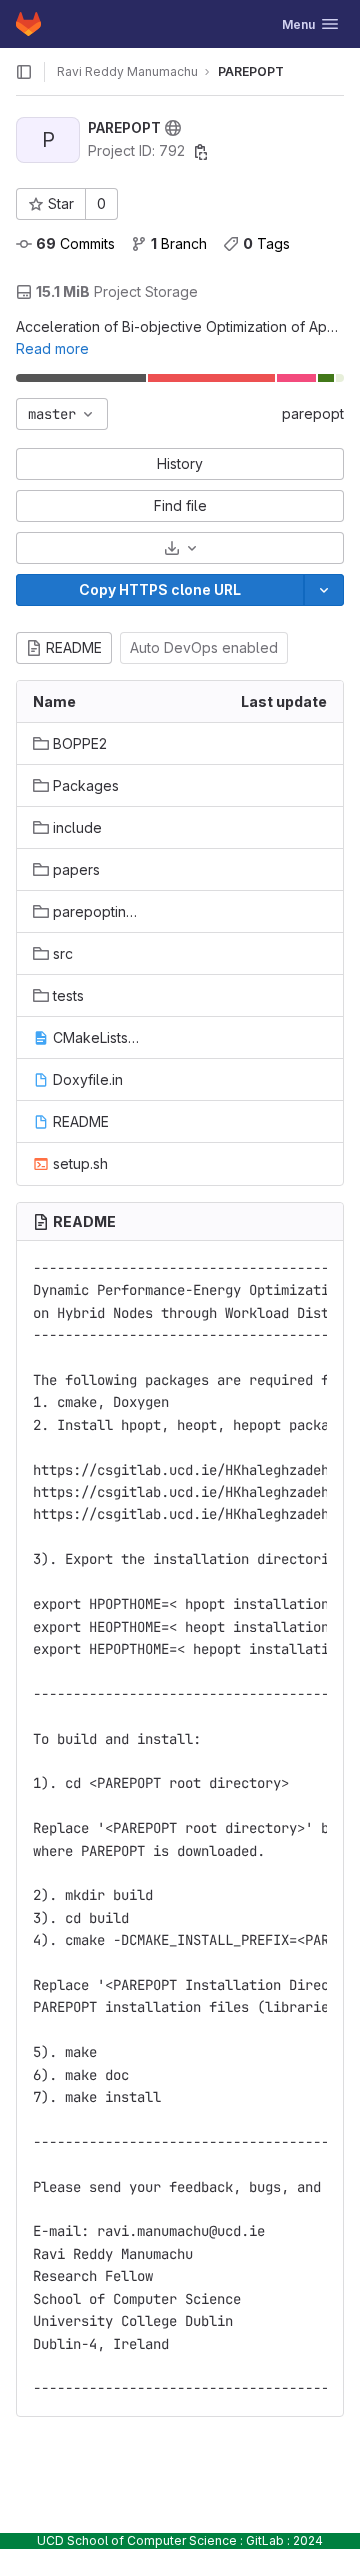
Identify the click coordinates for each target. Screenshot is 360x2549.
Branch (179, 243)
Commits (75, 243)
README (74, 647)
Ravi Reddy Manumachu (127, 71)
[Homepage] (28, 24)
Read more (52, 349)
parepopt (313, 413)
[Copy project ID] (201, 152)
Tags (266, 243)
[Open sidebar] (24, 72)
